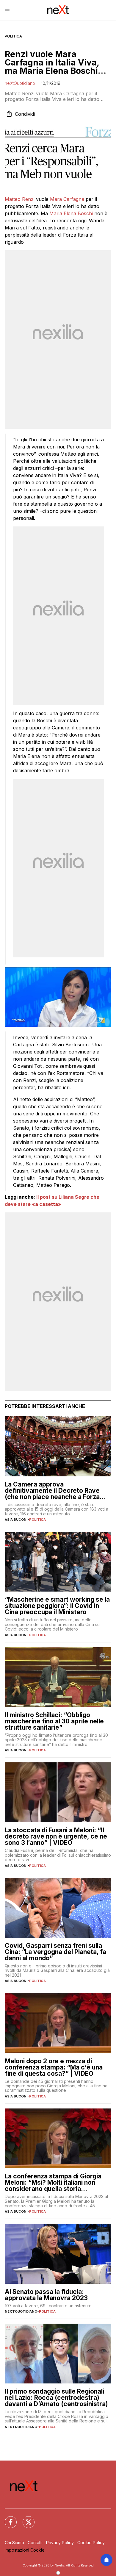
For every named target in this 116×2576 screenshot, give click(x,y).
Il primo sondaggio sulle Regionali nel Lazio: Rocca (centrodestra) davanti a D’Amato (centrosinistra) (56, 2398)
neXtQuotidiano (20, 83)
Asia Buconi (16, 1520)
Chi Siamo (14, 2543)
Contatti (35, 2543)
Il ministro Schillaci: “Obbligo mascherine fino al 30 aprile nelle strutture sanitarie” (54, 1721)
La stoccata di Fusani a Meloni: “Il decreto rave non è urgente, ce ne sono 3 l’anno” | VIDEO (56, 1836)
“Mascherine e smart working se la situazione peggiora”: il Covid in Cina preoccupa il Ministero (57, 1606)
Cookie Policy (91, 2543)
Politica (13, 36)
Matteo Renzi (20, 199)
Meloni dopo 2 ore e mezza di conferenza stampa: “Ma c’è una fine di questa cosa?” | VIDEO (54, 2067)
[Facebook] (7, 2519)
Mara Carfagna (67, 199)
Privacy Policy (60, 2543)
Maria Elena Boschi (71, 213)
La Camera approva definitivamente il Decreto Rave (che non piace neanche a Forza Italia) (52, 1491)
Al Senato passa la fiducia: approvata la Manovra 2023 (46, 2295)
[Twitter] (25, 2519)
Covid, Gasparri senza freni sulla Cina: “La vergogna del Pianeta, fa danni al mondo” (55, 1952)
